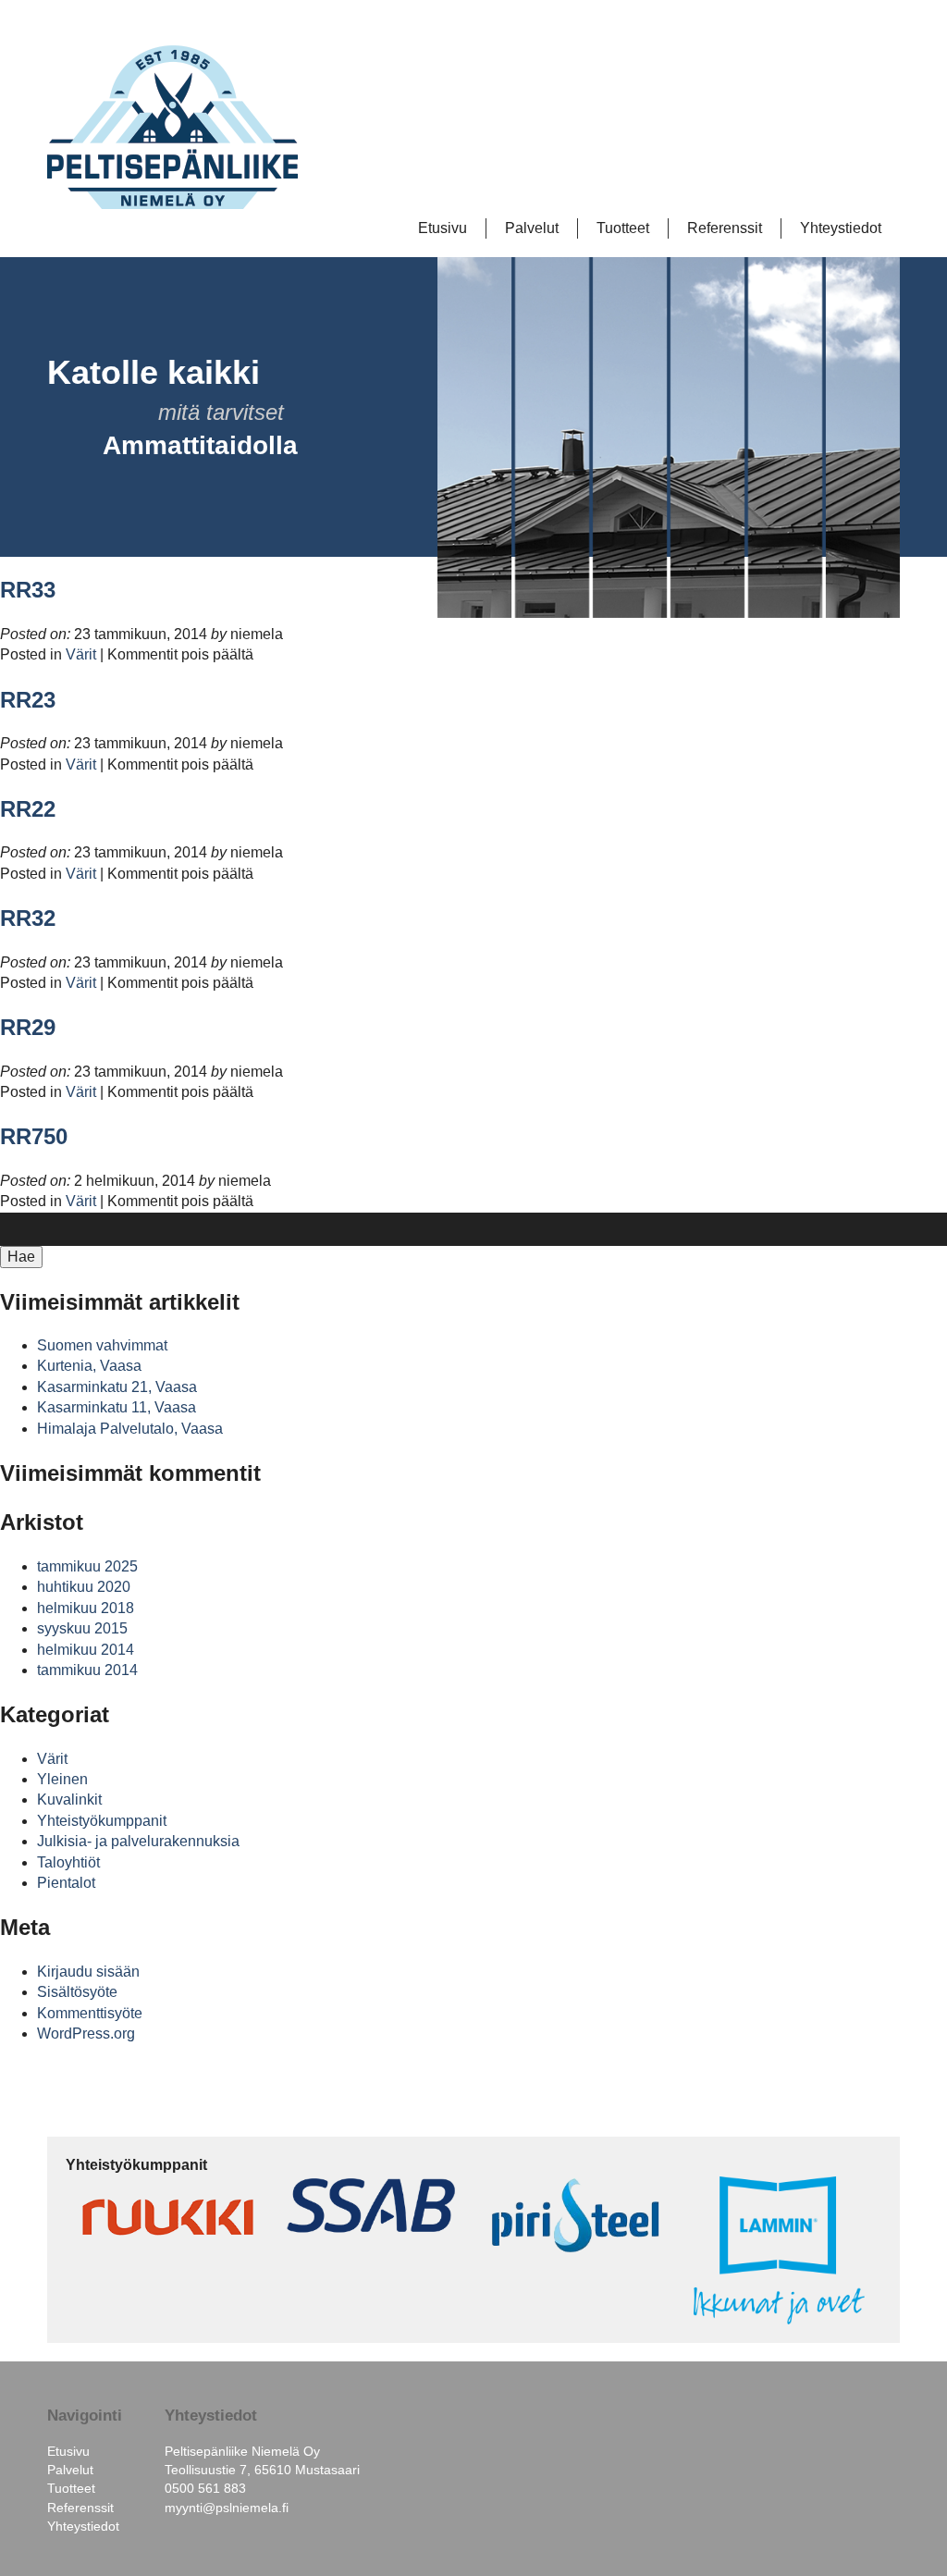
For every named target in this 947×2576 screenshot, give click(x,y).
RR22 (28, 809)
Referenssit (725, 228)
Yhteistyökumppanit (102, 1821)
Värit (81, 654)
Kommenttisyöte (90, 2013)
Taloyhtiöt (68, 1862)
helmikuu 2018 (86, 1608)
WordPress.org (86, 2034)
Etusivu (443, 228)
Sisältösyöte (77, 1992)
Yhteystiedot (841, 228)
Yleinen (62, 1779)
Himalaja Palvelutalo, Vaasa (130, 1429)
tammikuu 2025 (87, 1566)
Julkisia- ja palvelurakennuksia (138, 1841)
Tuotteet (623, 228)
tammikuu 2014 (87, 1670)
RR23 (28, 700)
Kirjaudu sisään (88, 1972)
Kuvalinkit (69, 1800)
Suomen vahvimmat (102, 1345)
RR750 (34, 1136)
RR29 (28, 1027)
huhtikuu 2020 (84, 1587)
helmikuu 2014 (86, 1650)
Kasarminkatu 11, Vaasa (117, 1407)
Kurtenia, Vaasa (89, 1366)
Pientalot (66, 1883)
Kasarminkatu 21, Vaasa (117, 1387)
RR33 (28, 590)
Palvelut (532, 228)
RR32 (28, 918)
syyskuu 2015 (82, 1628)
